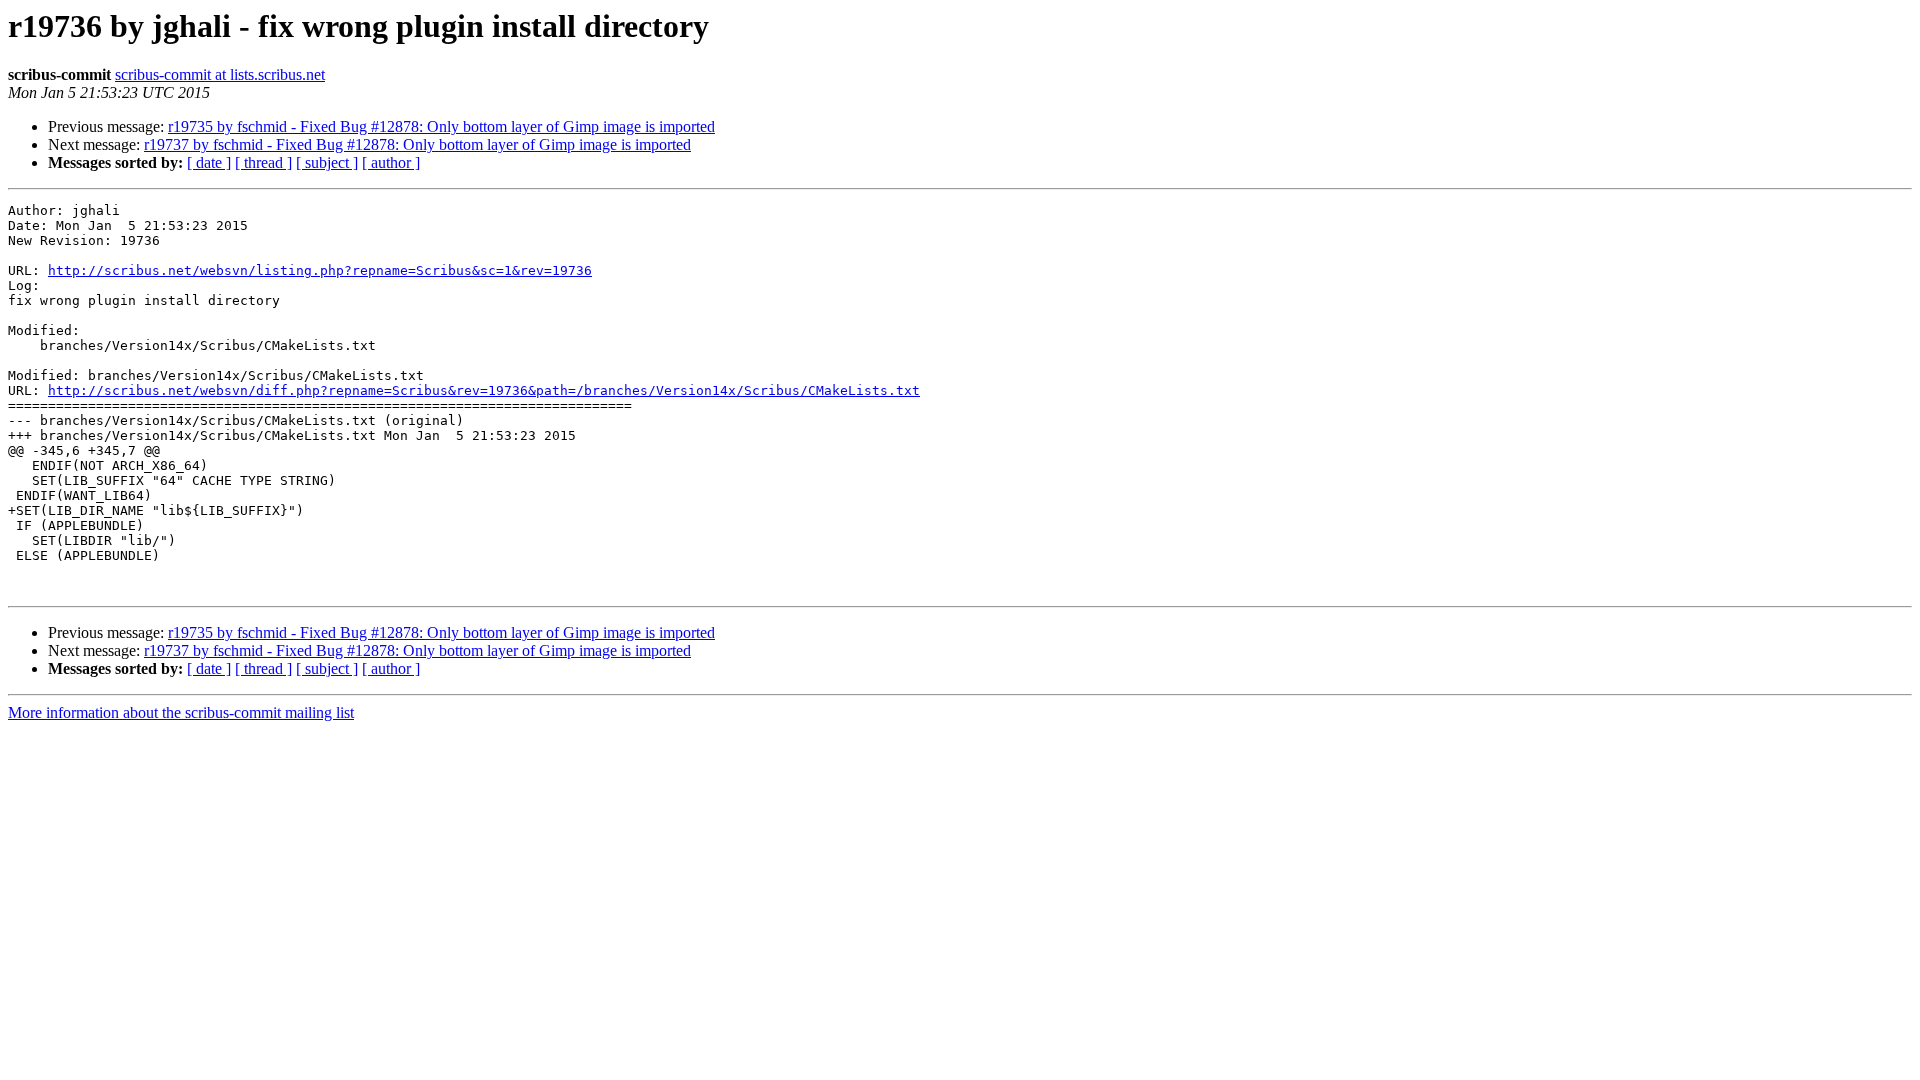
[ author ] (391, 162)
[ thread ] (263, 162)
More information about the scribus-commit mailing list (181, 712)
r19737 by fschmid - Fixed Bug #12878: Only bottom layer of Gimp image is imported (417, 144)
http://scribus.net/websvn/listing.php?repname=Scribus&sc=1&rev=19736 (320, 270)
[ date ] (209, 162)
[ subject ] (327, 162)
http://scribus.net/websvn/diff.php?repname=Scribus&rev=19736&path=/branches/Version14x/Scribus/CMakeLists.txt (484, 390)
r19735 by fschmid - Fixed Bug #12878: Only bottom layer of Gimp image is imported (441, 126)
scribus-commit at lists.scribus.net (220, 74)
